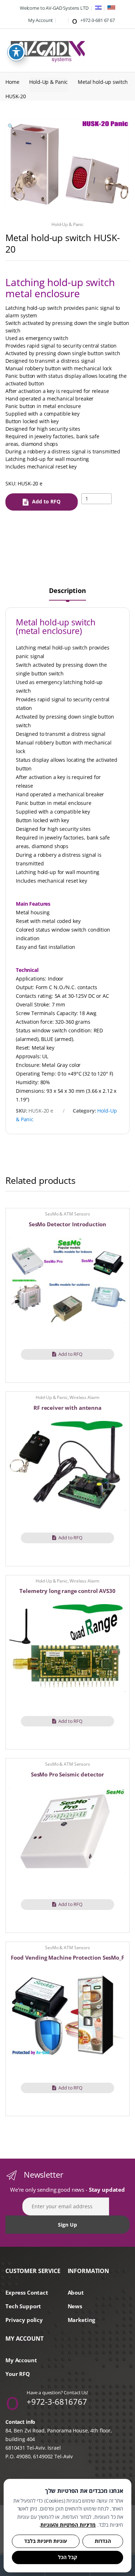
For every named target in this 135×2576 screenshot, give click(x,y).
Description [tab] (67, 591)
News (75, 2306)
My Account (40, 20)
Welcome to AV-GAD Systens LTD (54, 8)
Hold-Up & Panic (48, 82)
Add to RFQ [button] (70, 1354)
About (76, 2293)
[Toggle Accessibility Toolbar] (16, 52)
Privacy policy (24, 2320)
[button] (10, 127)
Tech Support (23, 2306)
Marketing (82, 2320)
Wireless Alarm (84, 1397)
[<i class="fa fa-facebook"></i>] (62, 20)
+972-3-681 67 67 (97, 20)
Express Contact (27, 2293)
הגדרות (103, 2541)
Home (12, 82)
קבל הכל (67, 2557)
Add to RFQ (46, 501)
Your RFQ (18, 2374)
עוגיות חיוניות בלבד (46, 2541)
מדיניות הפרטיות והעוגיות (68, 2525)
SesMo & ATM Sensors (67, 1214)
